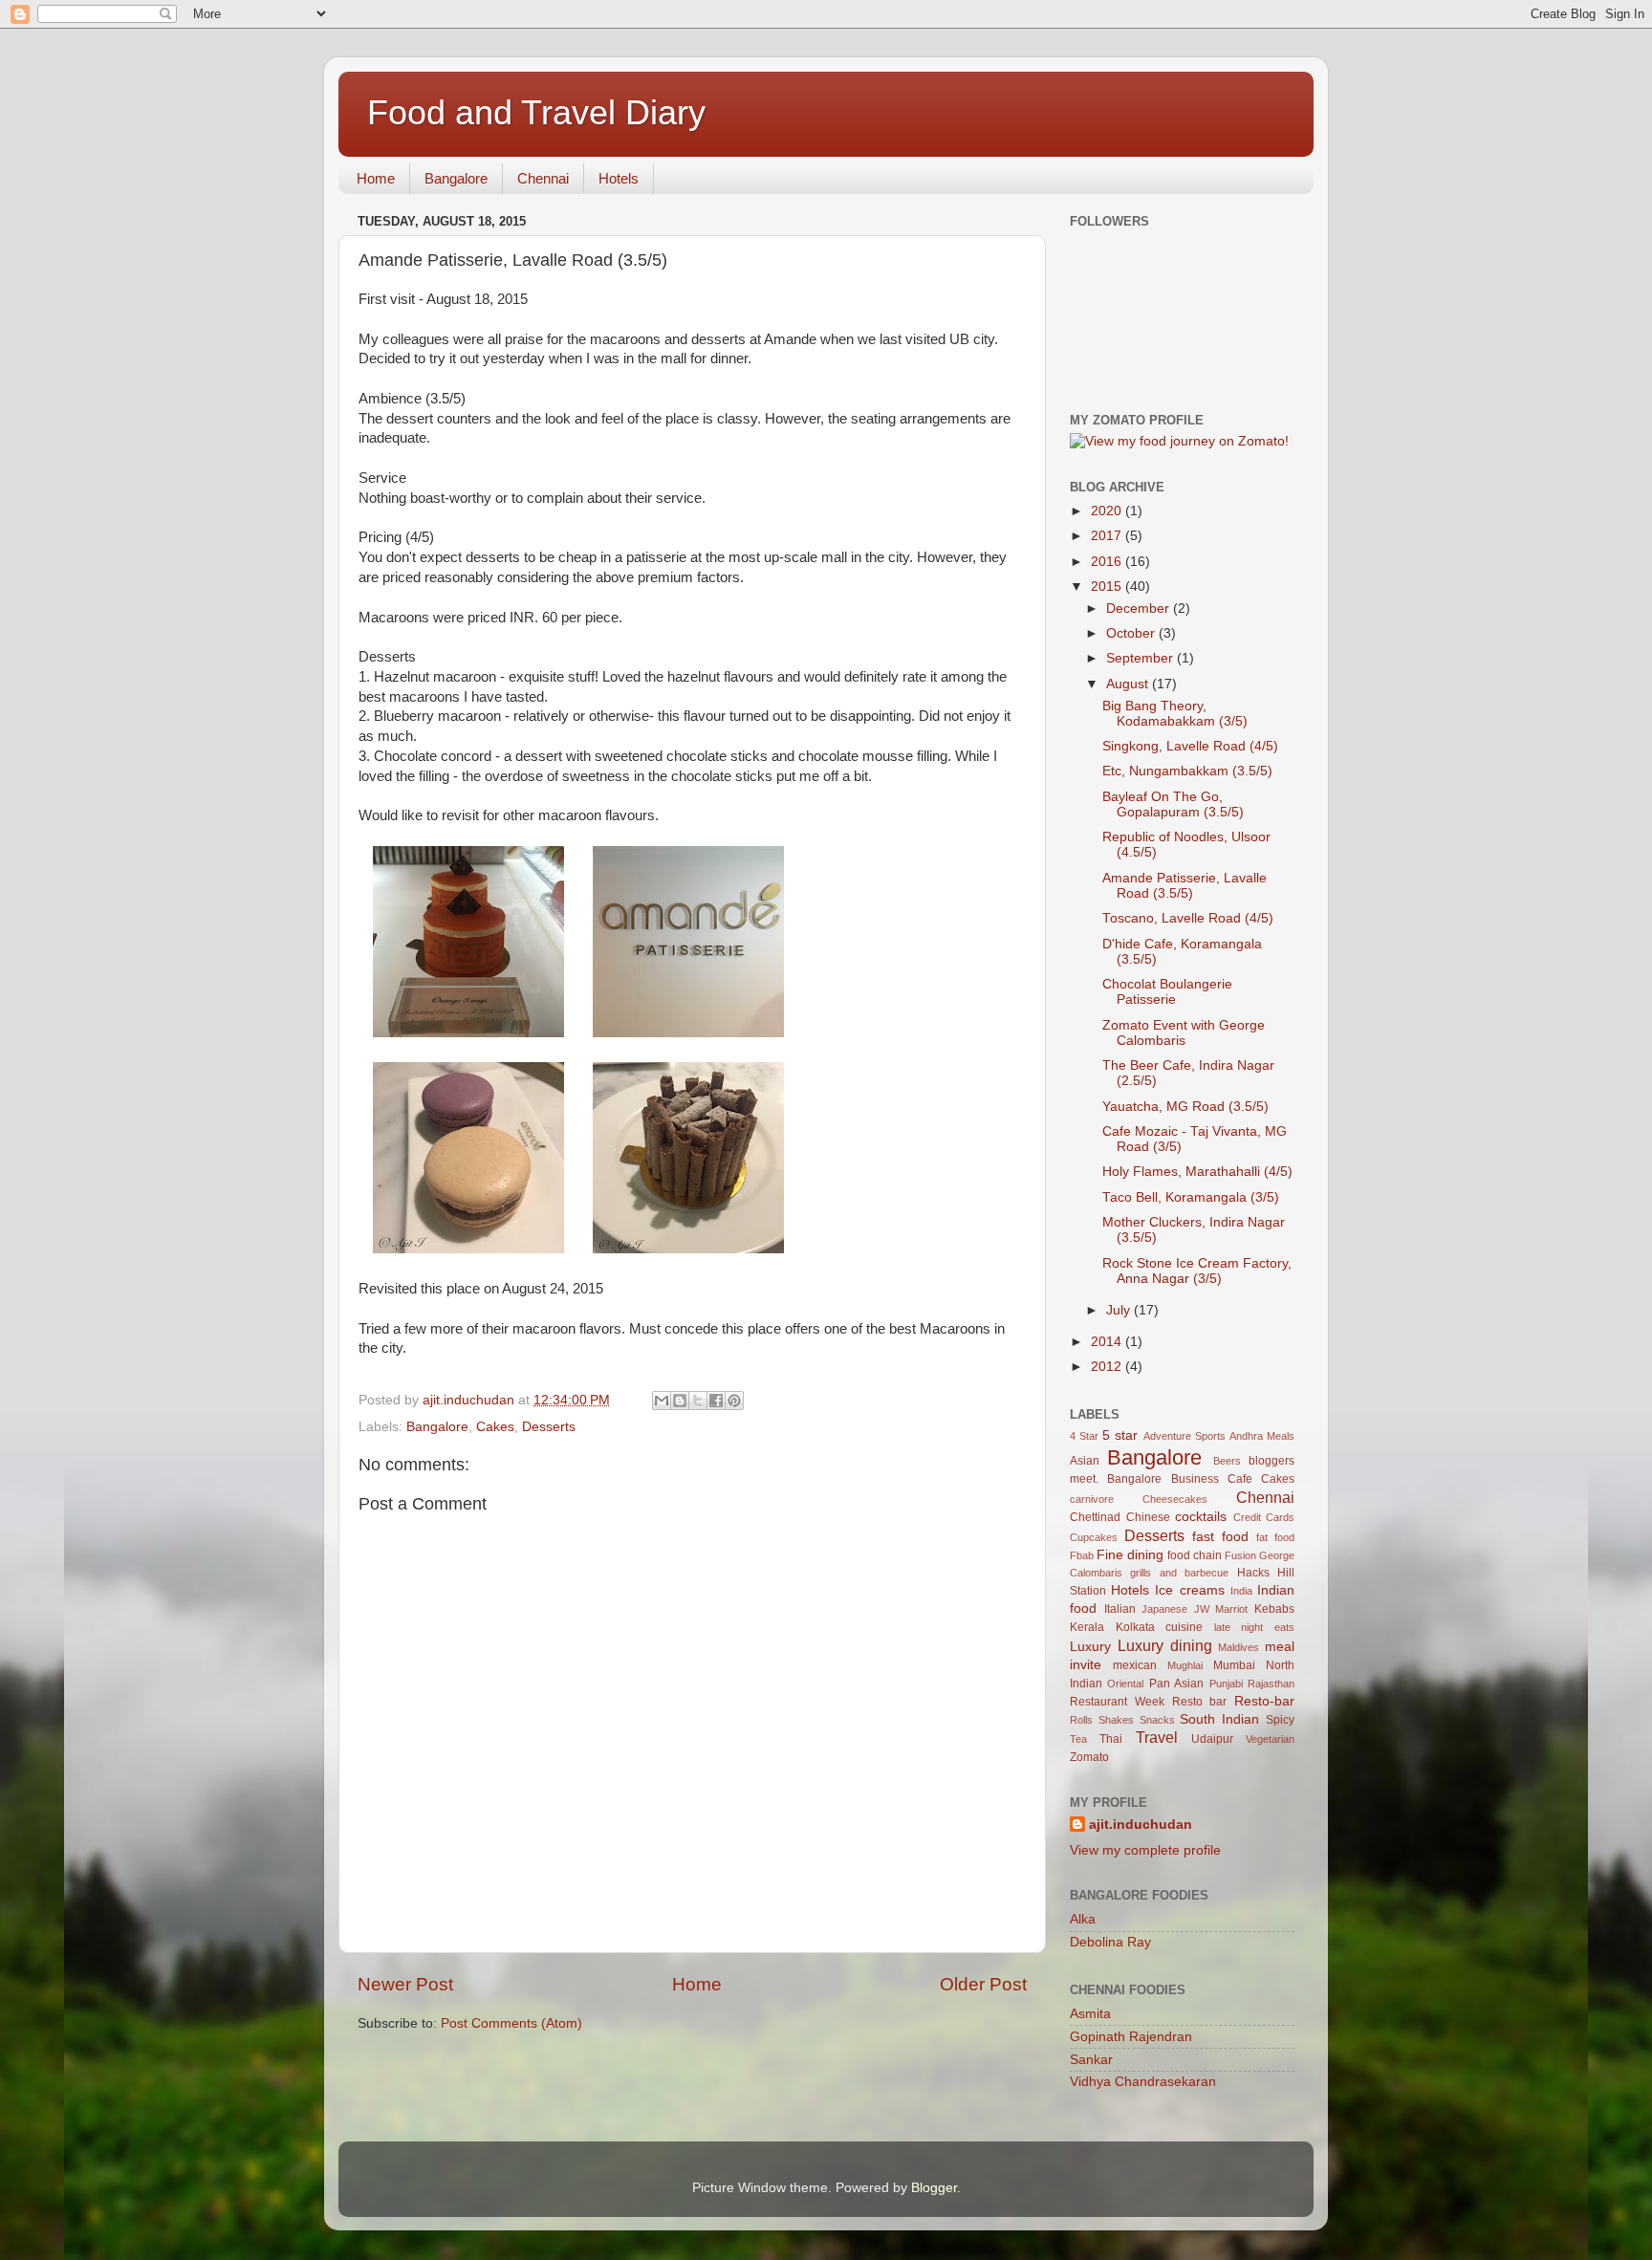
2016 (1108, 562)
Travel (1157, 1737)
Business (1195, 1479)
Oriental (1125, 1684)
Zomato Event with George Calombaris (1184, 1033)
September (1141, 658)
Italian (1120, 1609)
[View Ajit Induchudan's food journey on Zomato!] (1179, 441)
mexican (1135, 1665)
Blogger (934, 2188)
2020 (1108, 511)
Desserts (549, 1427)
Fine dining (1130, 1555)
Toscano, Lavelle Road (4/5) (1188, 918)
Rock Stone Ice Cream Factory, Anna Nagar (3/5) (1197, 1271)
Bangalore (456, 178)
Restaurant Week (1117, 1702)
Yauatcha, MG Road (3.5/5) (1185, 1107)
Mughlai (1185, 1665)
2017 (1108, 536)
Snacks (1157, 1720)
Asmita (1090, 2014)
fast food (1220, 1537)
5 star (1120, 1435)
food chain (1195, 1555)
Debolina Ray (1110, 1942)
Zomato (1089, 1757)
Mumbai (1234, 1665)
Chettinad (1095, 1517)
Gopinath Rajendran (1131, 2037)
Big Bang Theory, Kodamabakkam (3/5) (1175, 714)
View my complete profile (1145, 1850)
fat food (1275, 1537)
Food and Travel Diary (536, 112)
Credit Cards (1264, 1517)
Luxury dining (1165, 1645)
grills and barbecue (1179, 1573)
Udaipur (1212, 1739)
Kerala (1087, 1627)
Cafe (1240, 1479)
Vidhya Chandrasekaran (1143, 2082)
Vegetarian (1270, 1739)
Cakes (495, 1427)
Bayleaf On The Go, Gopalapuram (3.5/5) (1173, 804)
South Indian (1219, 1719)
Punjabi (1226, 1684)
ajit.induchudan (1141, 1825)
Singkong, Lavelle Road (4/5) (1190, 746)
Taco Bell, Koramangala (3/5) (1191, 1197)
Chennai (543, 178)
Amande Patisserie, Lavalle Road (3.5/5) (1185, 886)
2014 (1108, 1342)
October (1132, 633)
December (1140, 608)
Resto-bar (1264, 1701)
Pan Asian (1176, 1684)
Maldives (1239, 1647)
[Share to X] (698, 1401)
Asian (1085, 1461)
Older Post (983, 1984)
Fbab (1082, 1555)
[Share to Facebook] (716, 1401)
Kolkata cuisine (1160, 1627)
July (1120, 1310)
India (1241, 1591)
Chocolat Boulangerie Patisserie (1167, 992)
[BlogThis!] (680, 1401)
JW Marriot (1221, 1609)
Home (376, 178)
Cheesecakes (1175, 1499)
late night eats (1254, 1627)
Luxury (1090, 1647)
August (1129, 684)
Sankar (1091, 2060)
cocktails (1201, 1517)
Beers (1227, 1461)
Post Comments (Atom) (511, 2023)
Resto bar (1200, 1702)
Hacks (1253, 1573)
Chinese (1148, 1517)
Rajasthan (1271, 1684)
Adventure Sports (1185, 1436)
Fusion (1240, 1555)
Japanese (1164, 1609)
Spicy (1280, 1720)
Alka (1083, 1919)
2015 (1108, 587)
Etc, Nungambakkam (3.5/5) (1187, 771)
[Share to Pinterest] (734, 1401)
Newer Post (405, 1984)
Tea (1078, 1739)
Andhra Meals (1262, 1436)
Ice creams (1189, 1590)
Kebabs (1274, 1609)
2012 (1108, 1367)
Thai (1111, 1739)
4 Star (1084, 1436)
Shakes (1116, 1720)
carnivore (1092, 1499)
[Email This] (662, 1401)
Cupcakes (1094, 1537)
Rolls (1081, 1720)
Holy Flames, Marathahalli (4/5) (1197, 1172)
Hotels (619, 178)
